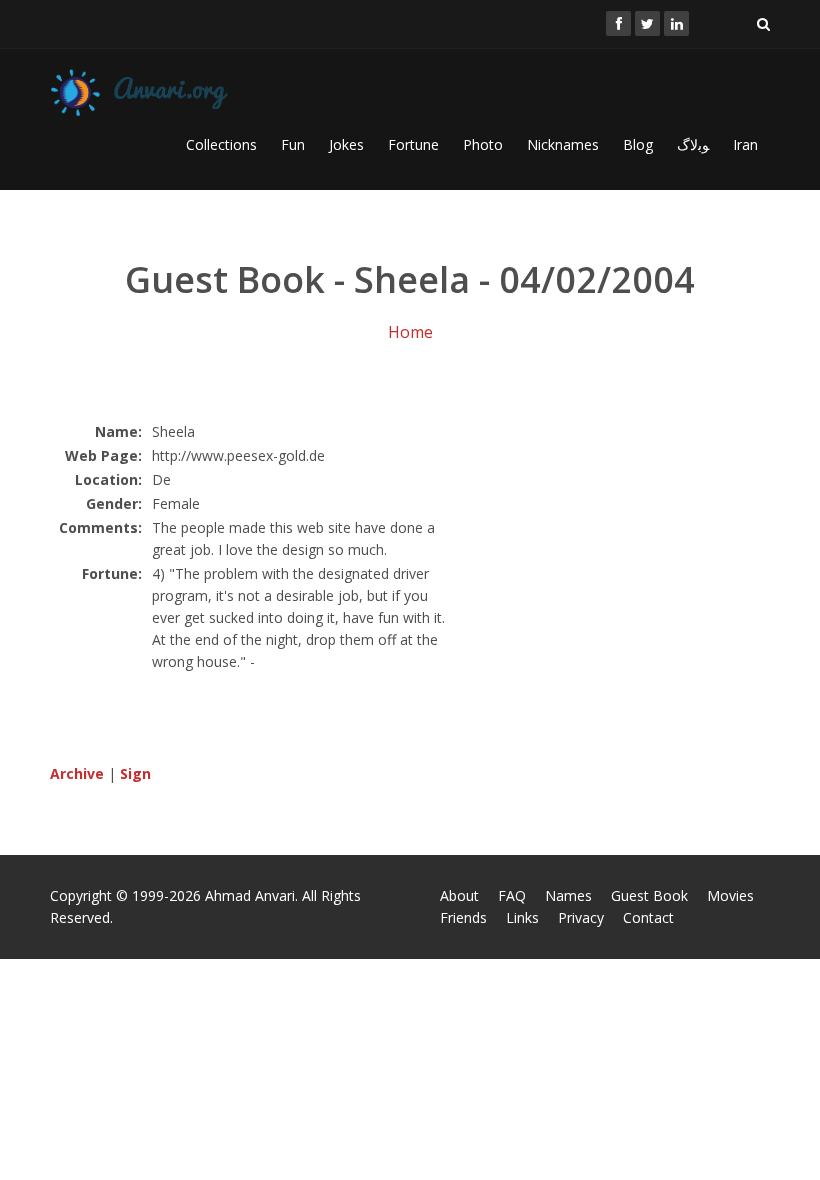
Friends (463, 917)
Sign (135, 773)
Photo (483, 144)
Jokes (346, 144)
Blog (638, 144)
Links (522, 917)
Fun (293, 144)
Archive (77, 773)
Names (568, 895)
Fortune (413, 144)
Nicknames (563, 144)
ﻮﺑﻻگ (693, 144)
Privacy (581, 917)
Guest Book (649, 895)
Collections (221, 144)
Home (410, 332)
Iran (745, 144)
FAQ (512, 895)
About (459, 895)
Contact (648, 917)
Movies (730, 895)
